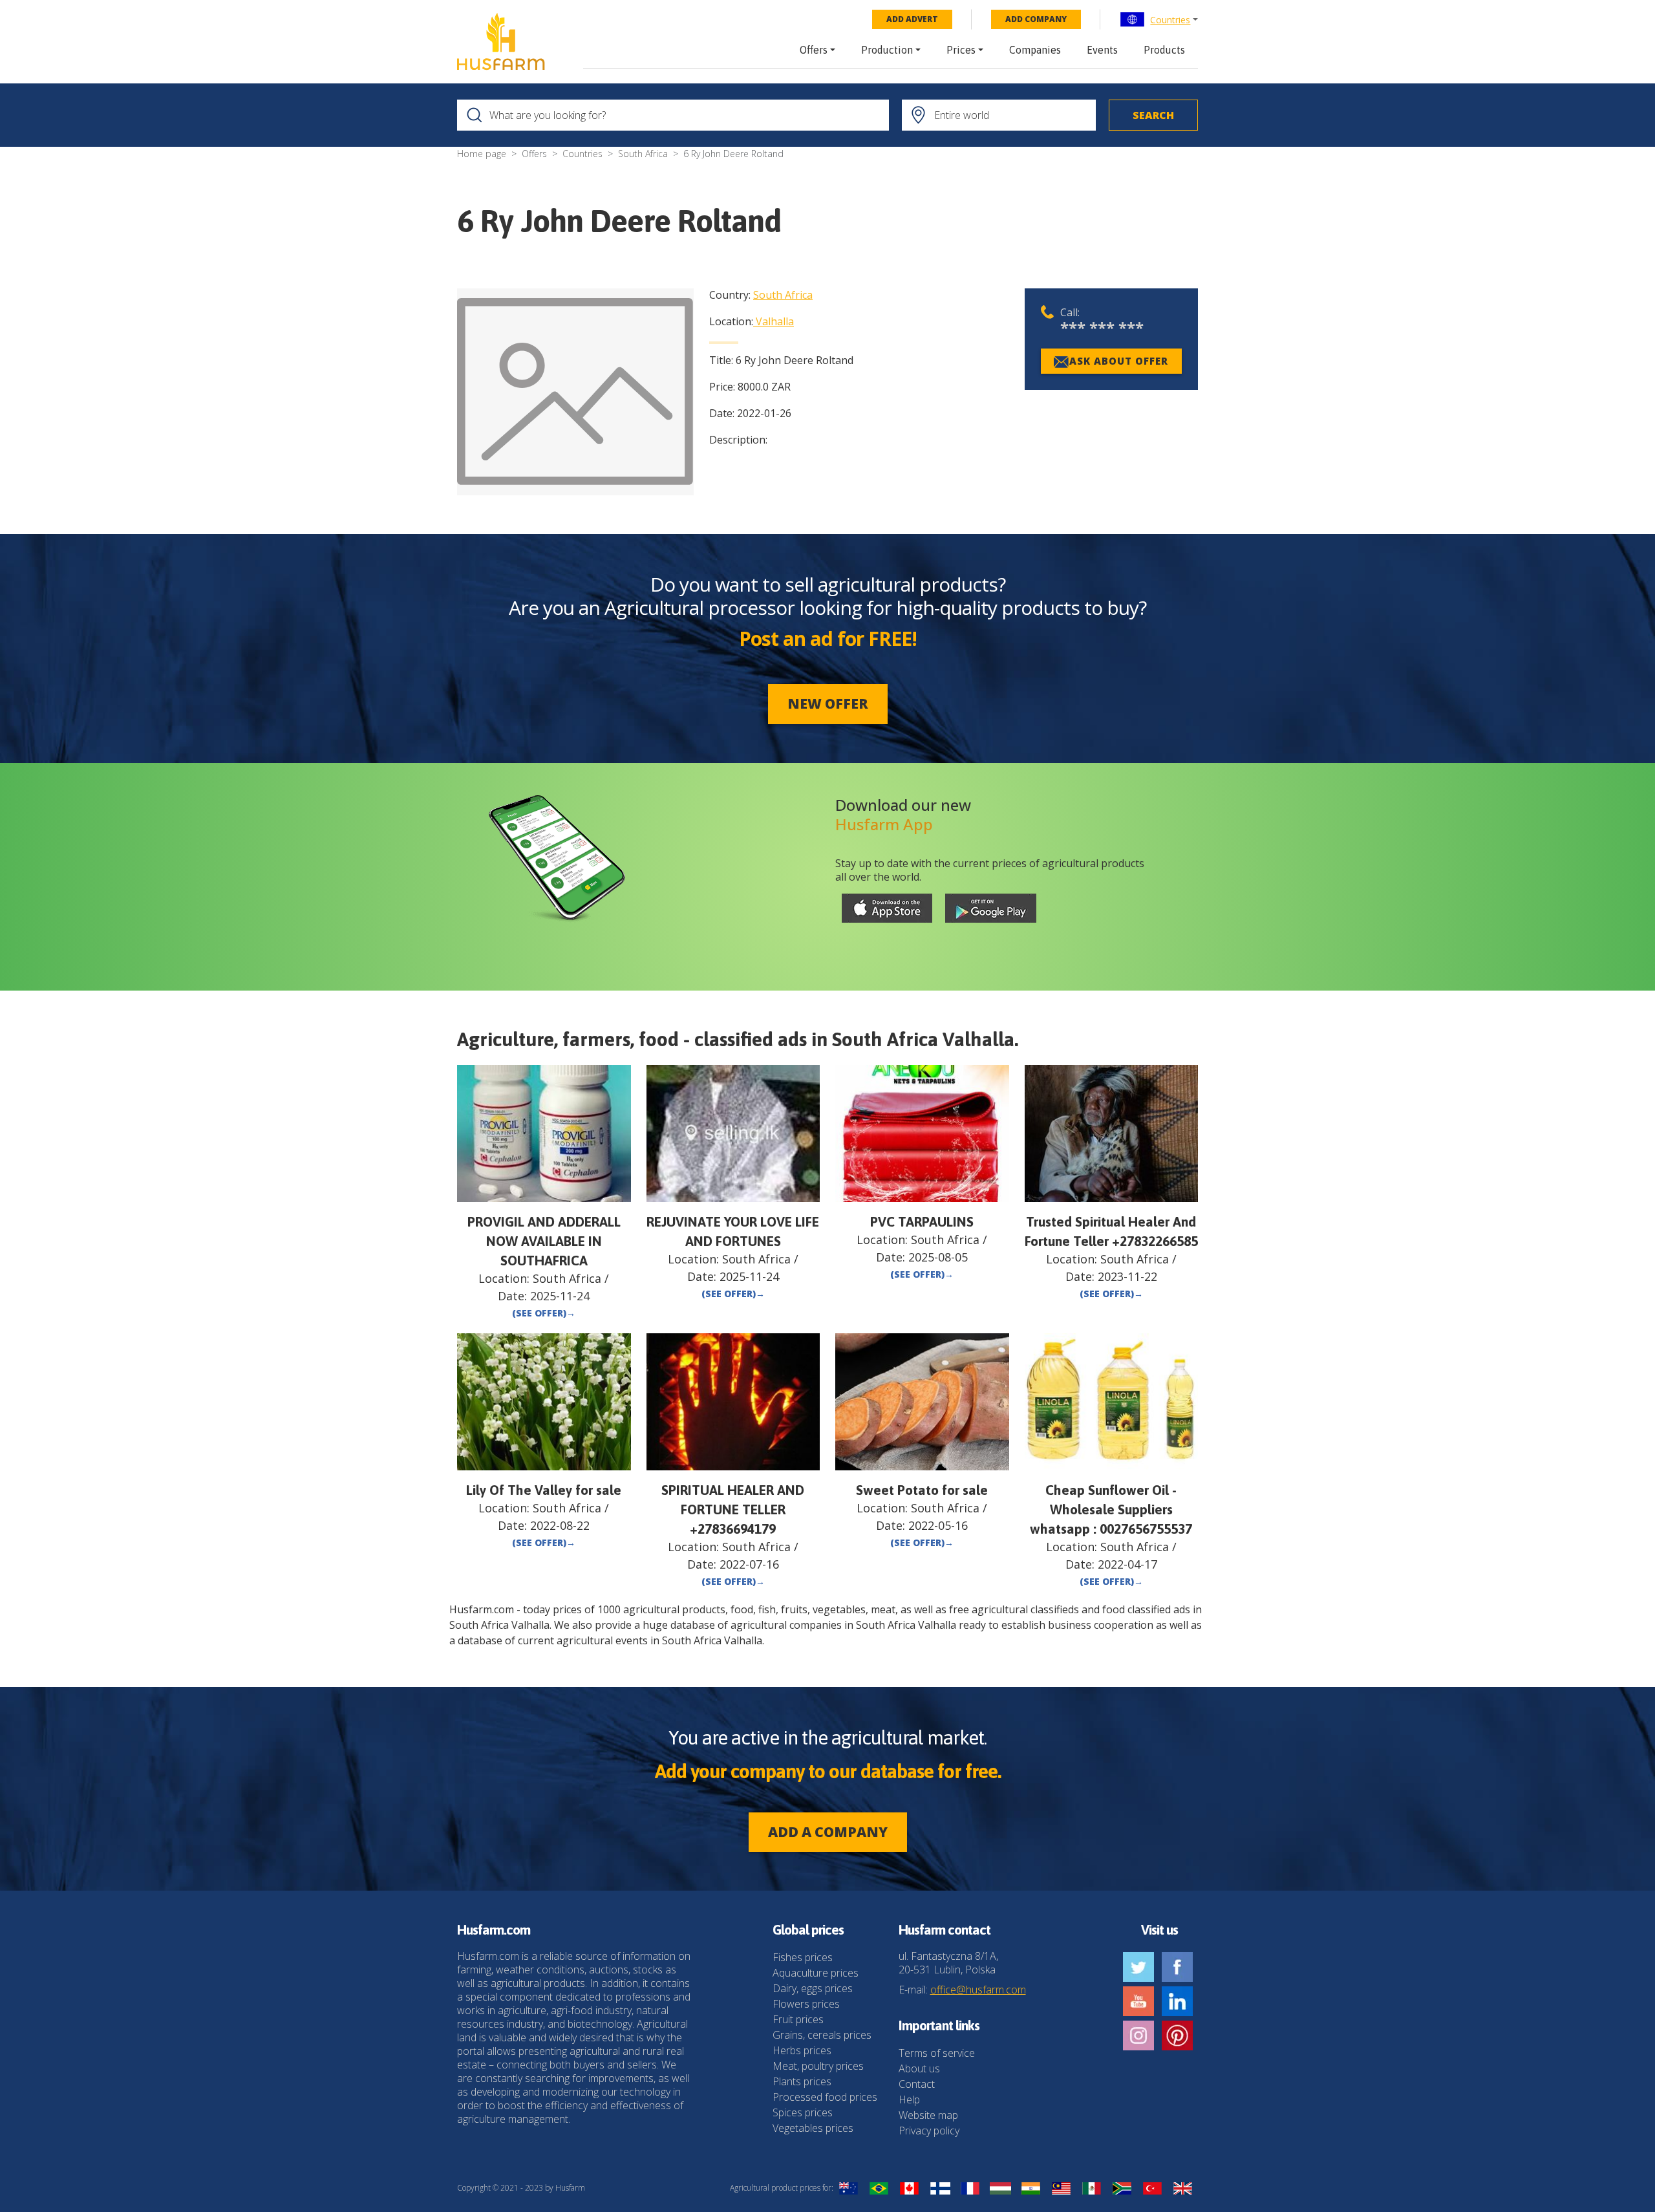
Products (1164, 50)
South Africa (643, 154)
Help (909, 2099)
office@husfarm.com (978, 1990)
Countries (1170, 20)
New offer (828, 703)
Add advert (912, 19)
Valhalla (775, 321)
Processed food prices (825, 2097)
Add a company (828, 1832)
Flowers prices (806, 2004)
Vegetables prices (813, 2128)
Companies (1035, 50)
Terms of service (937, 2053)
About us (919, 2068)
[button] (1159, 19)
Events (1102, 50)
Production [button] (887, 50)
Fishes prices (803, 1957)
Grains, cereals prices (822, 2035)
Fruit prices (798, 2019)
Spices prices (803, 2112)
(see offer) (544, 1313)
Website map (928, 2115)
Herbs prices (802, 2050)
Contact (917, 2084)
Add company (1036, 19)
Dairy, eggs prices (813, 1988)
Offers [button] (814, 50)
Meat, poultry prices (818, 2066)
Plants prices (802, 2081)
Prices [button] (961, 50)
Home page (482, 154)
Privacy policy (929, 2131)
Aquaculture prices (816, 1973)
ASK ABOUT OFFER (1119, 361)
